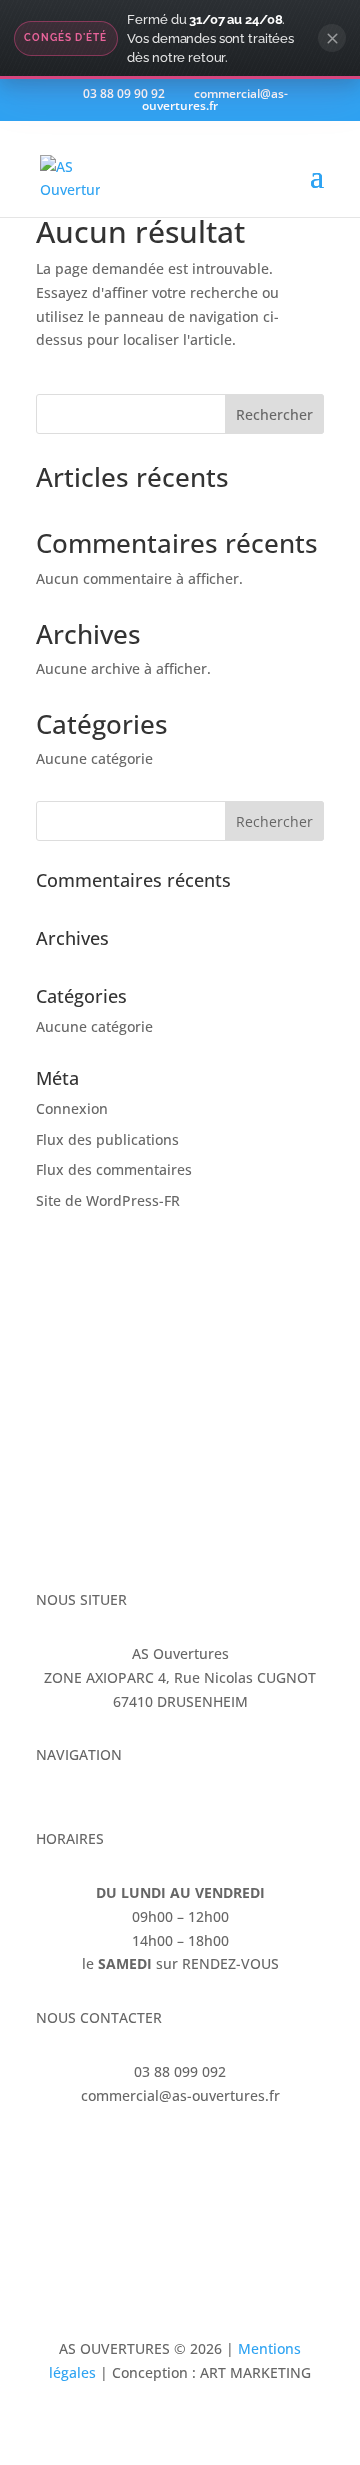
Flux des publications (107, 1139)
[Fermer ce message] (332, 38)
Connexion (72, 1108)
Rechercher (274, 414)
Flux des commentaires (114, 1169)
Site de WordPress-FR (108, 1200)
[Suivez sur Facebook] (52, 2153)
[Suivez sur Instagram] (92, 2153)
